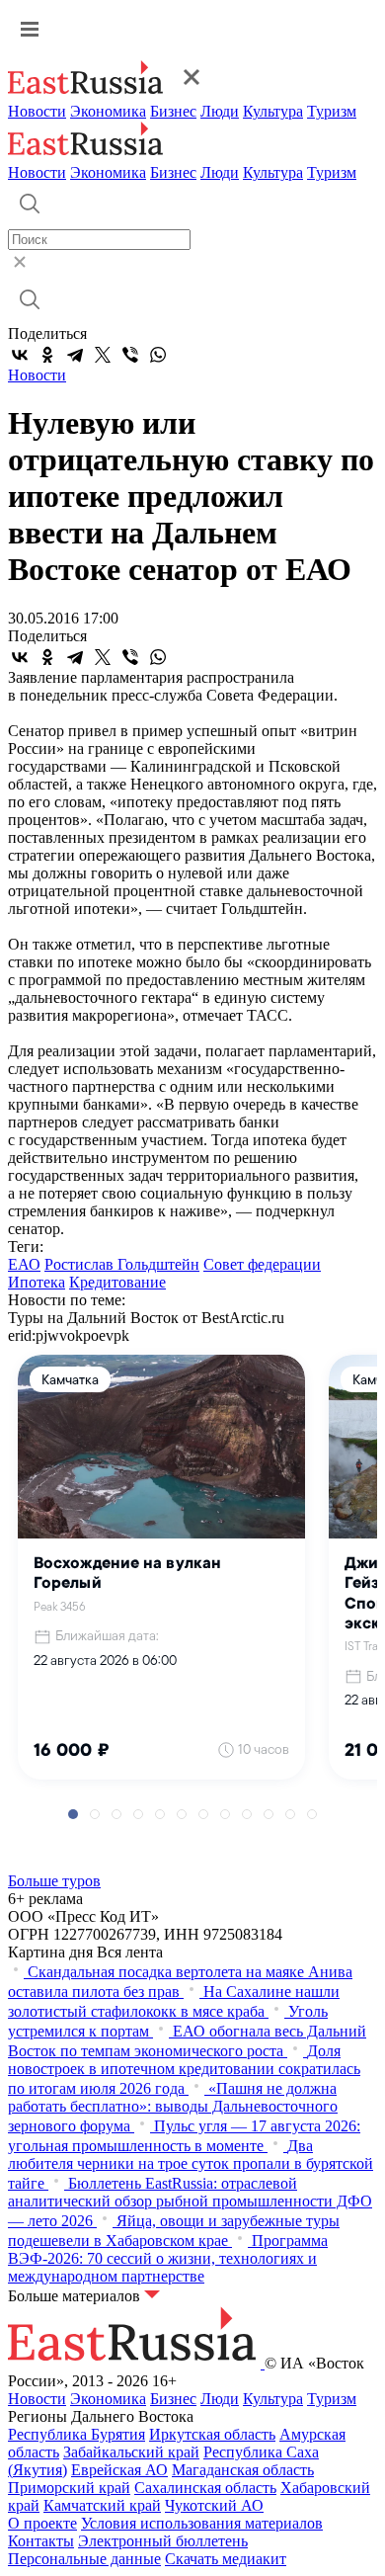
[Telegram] (75, 355)
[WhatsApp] (158, 355)
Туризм (332, 111)
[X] (103, 355)
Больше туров (54, 1881)
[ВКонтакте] (20, 355)
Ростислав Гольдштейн (122, 1264)
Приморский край (69, 2488)
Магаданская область (243, 2470)
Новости (37, 111)
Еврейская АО (119, 2470)
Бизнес (173, 111)
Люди (220, 111)
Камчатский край (102, 2505)
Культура (273, 111)
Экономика (108, 111)
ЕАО (24, 1264)
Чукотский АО (214, 2505)
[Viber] (130, 355)
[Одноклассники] (47, 355)
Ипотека (37, 1282)
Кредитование (117, 1282)
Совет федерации (262, 1264)
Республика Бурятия (77, 2434)
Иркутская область (212, 2434)
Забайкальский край (131, 2452)
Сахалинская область (205, 2488)
